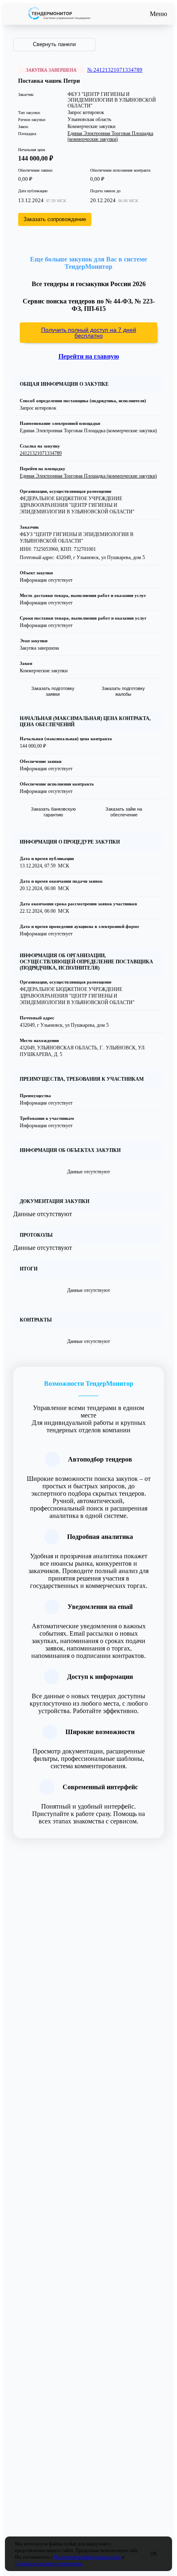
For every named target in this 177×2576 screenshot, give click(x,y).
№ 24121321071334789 (115, 70)
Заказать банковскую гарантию (53, 812)
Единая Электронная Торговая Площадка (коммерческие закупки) (110, 136)
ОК (154, 2554)
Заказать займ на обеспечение (124, 812)
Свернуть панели (54, 44)
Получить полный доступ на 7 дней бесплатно (89, 333)
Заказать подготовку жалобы (123, 691)
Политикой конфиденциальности (87, 2557)
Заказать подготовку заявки (53, 691)
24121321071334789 (41, 453)
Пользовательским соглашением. (49, 2564)
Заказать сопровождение (55, 219)
